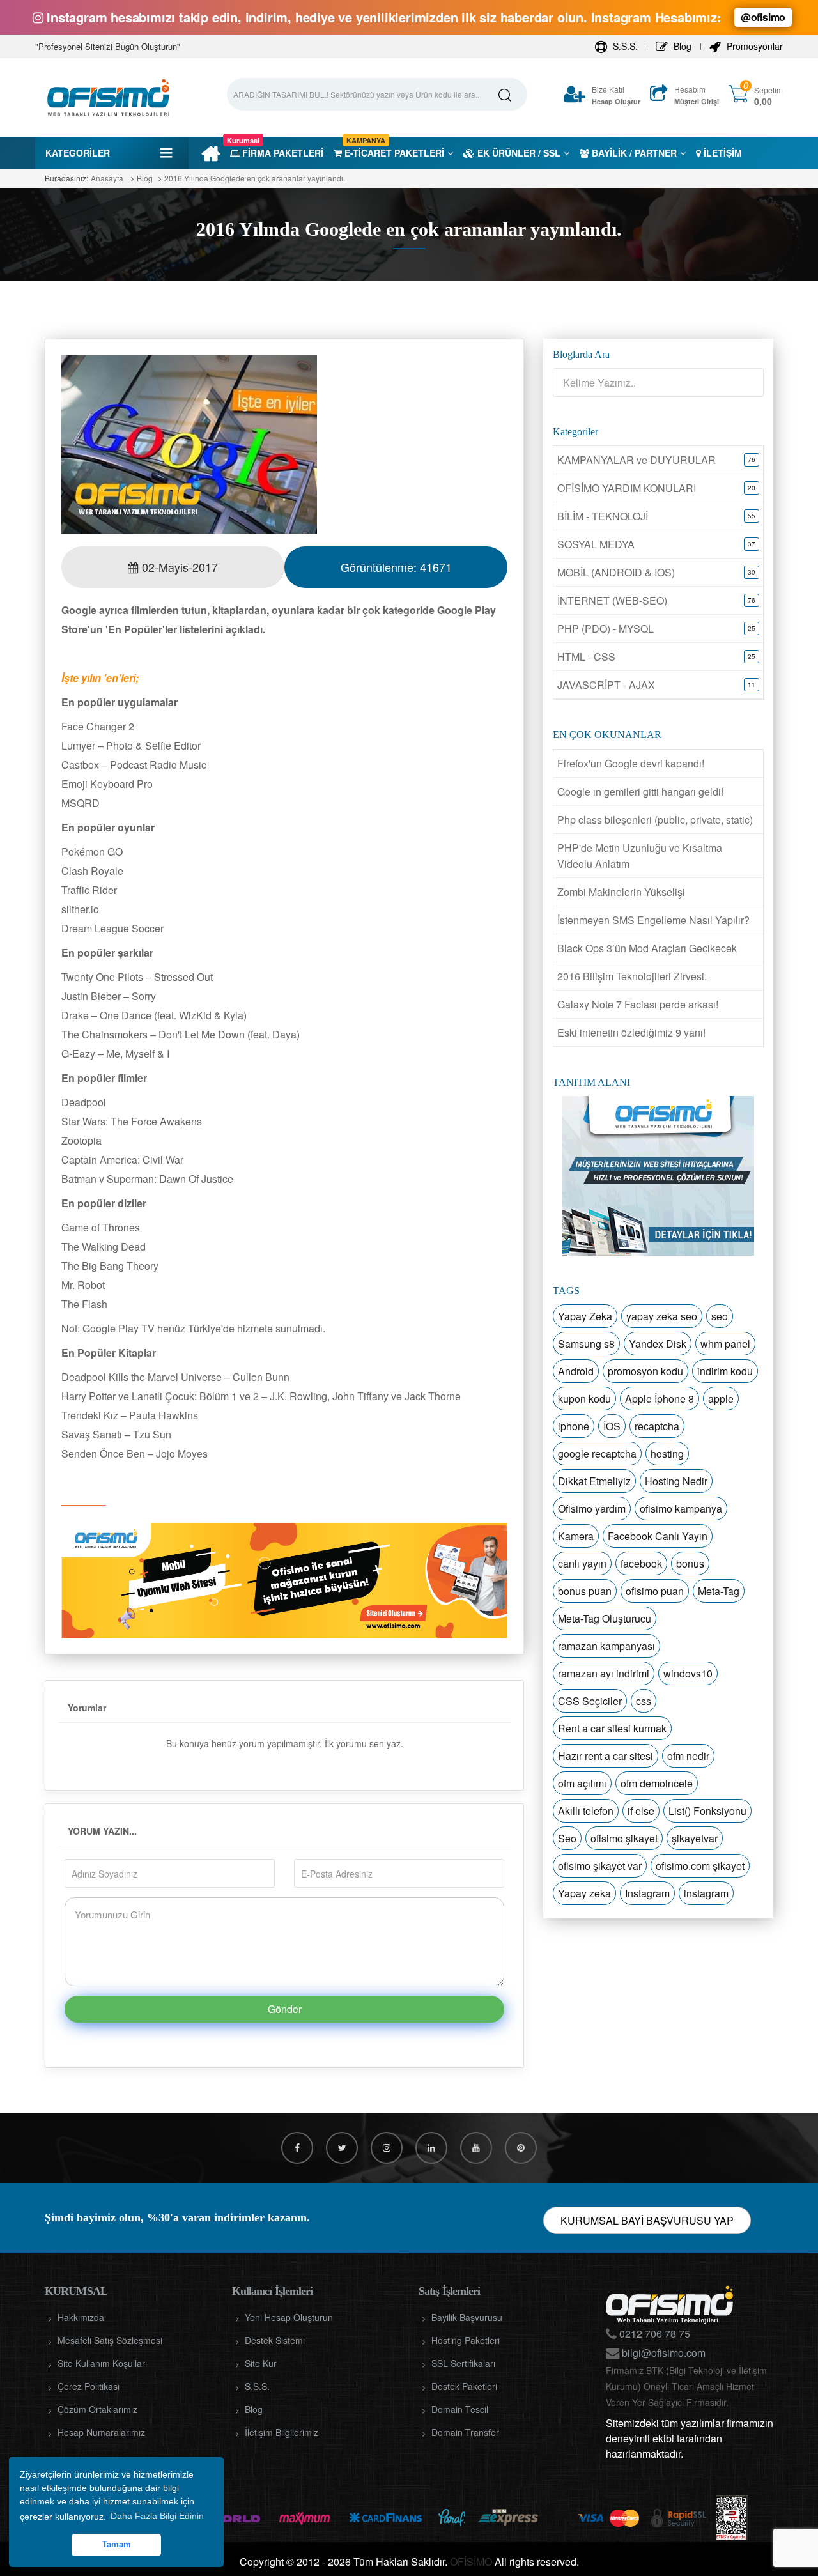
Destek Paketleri (464, 2386)
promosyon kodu (645, 1371)
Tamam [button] (117, 2545)
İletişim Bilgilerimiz (282, 2432)
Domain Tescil (460, 2409)
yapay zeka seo (662, 1316)
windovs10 (688, 1673)
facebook (641, 1563)
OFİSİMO (471, 2562)
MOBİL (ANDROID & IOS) (616, 572)
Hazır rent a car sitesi (606, 1756)
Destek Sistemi (275, 2340)
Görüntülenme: (396, 567)
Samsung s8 (586, 1344)
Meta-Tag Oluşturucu (605, 1618)
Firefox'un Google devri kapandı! (631, 763)
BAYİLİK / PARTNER (633, 153)
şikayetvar (695, 1838)
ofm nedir (688, 1756)
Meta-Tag (719, 1591)
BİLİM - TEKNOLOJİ (603, 516)
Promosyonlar (753, 46)
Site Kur (261, 2363)
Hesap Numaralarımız (101, 2432)
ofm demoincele (657, 1783)
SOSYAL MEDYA (596, 544)
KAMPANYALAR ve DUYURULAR (637, 460)
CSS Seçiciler (590, 1701)
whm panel (725, 1344)
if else (641, 1811)
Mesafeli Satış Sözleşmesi (110, 2340)
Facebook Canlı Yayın (658, 1536)
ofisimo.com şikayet (700, 1866)
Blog (681, 46)
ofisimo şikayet (624, 1838)
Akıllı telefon (586, 1811)
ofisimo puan (655, 1591)
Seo (567, 1838)
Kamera (576, 1536)
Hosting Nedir (676, 1481)
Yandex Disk (658, 1344)
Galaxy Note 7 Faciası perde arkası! (638, 1004)
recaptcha (657, 1426)
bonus (690, 1563)
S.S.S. (624, 46)
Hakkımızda (81, 2317)
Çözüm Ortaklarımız (97, 2409)
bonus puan (585, 1591)
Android (576, 1371)
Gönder (285, 2009)
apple (721, 1399)
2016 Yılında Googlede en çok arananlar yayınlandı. (255, 178)
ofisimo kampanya (681, 1508)
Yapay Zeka (585, 1316)
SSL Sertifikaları (463, 2363)
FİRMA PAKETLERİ (277, 153)
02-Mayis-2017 (178, 567)
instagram (706, 1893)
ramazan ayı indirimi (604, 1673)
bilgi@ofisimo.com (662, 2353)
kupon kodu (584, 1399)
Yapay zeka (584, 1893)
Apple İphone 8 (660, 1399)
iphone (574, 1426)
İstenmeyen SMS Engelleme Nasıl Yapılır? (653, 920)
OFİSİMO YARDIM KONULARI (627, 488)
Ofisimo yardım (592, 1508)
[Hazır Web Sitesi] (284, 1580)
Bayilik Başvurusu (467, 2317)
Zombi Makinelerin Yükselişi (621, 892)
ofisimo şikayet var (600, 1866)
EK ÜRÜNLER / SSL (518, 153)
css (644, 1701)
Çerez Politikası (89, 2386)
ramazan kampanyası (606, 1646)
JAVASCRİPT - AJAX (606, 685)
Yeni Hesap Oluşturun (289, 2317)
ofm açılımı (582, 1783)
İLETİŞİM (722, 153)
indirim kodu (725, 1371)
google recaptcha (597, 1454)
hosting (667, 1454)
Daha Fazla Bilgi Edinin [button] (157, 2516)
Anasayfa (107, 178)
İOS (612, 1426)
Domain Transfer (465, 2432)
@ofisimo (763, 17)
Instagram (647, 1893)
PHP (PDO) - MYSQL (606, 629)
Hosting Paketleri (466, 2340)
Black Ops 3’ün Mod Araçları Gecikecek (647, 948)
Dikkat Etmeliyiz (594, 1481)
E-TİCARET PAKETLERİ (393, 153)
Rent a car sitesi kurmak (612, 1728)
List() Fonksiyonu (707, 1811)
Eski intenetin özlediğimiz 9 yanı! (631, 1032)
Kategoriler (78, 153)
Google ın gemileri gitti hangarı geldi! (640, 791)
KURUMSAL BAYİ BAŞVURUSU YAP (647, 2220)
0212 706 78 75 (653, 2333)
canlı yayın (582, 1563)
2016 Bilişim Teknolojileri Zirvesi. (632, 976)
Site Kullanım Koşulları (102, 2363)
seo (720, 1316)
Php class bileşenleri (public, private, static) (655, 820)
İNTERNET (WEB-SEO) (612, 600)
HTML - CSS (586, 657)
